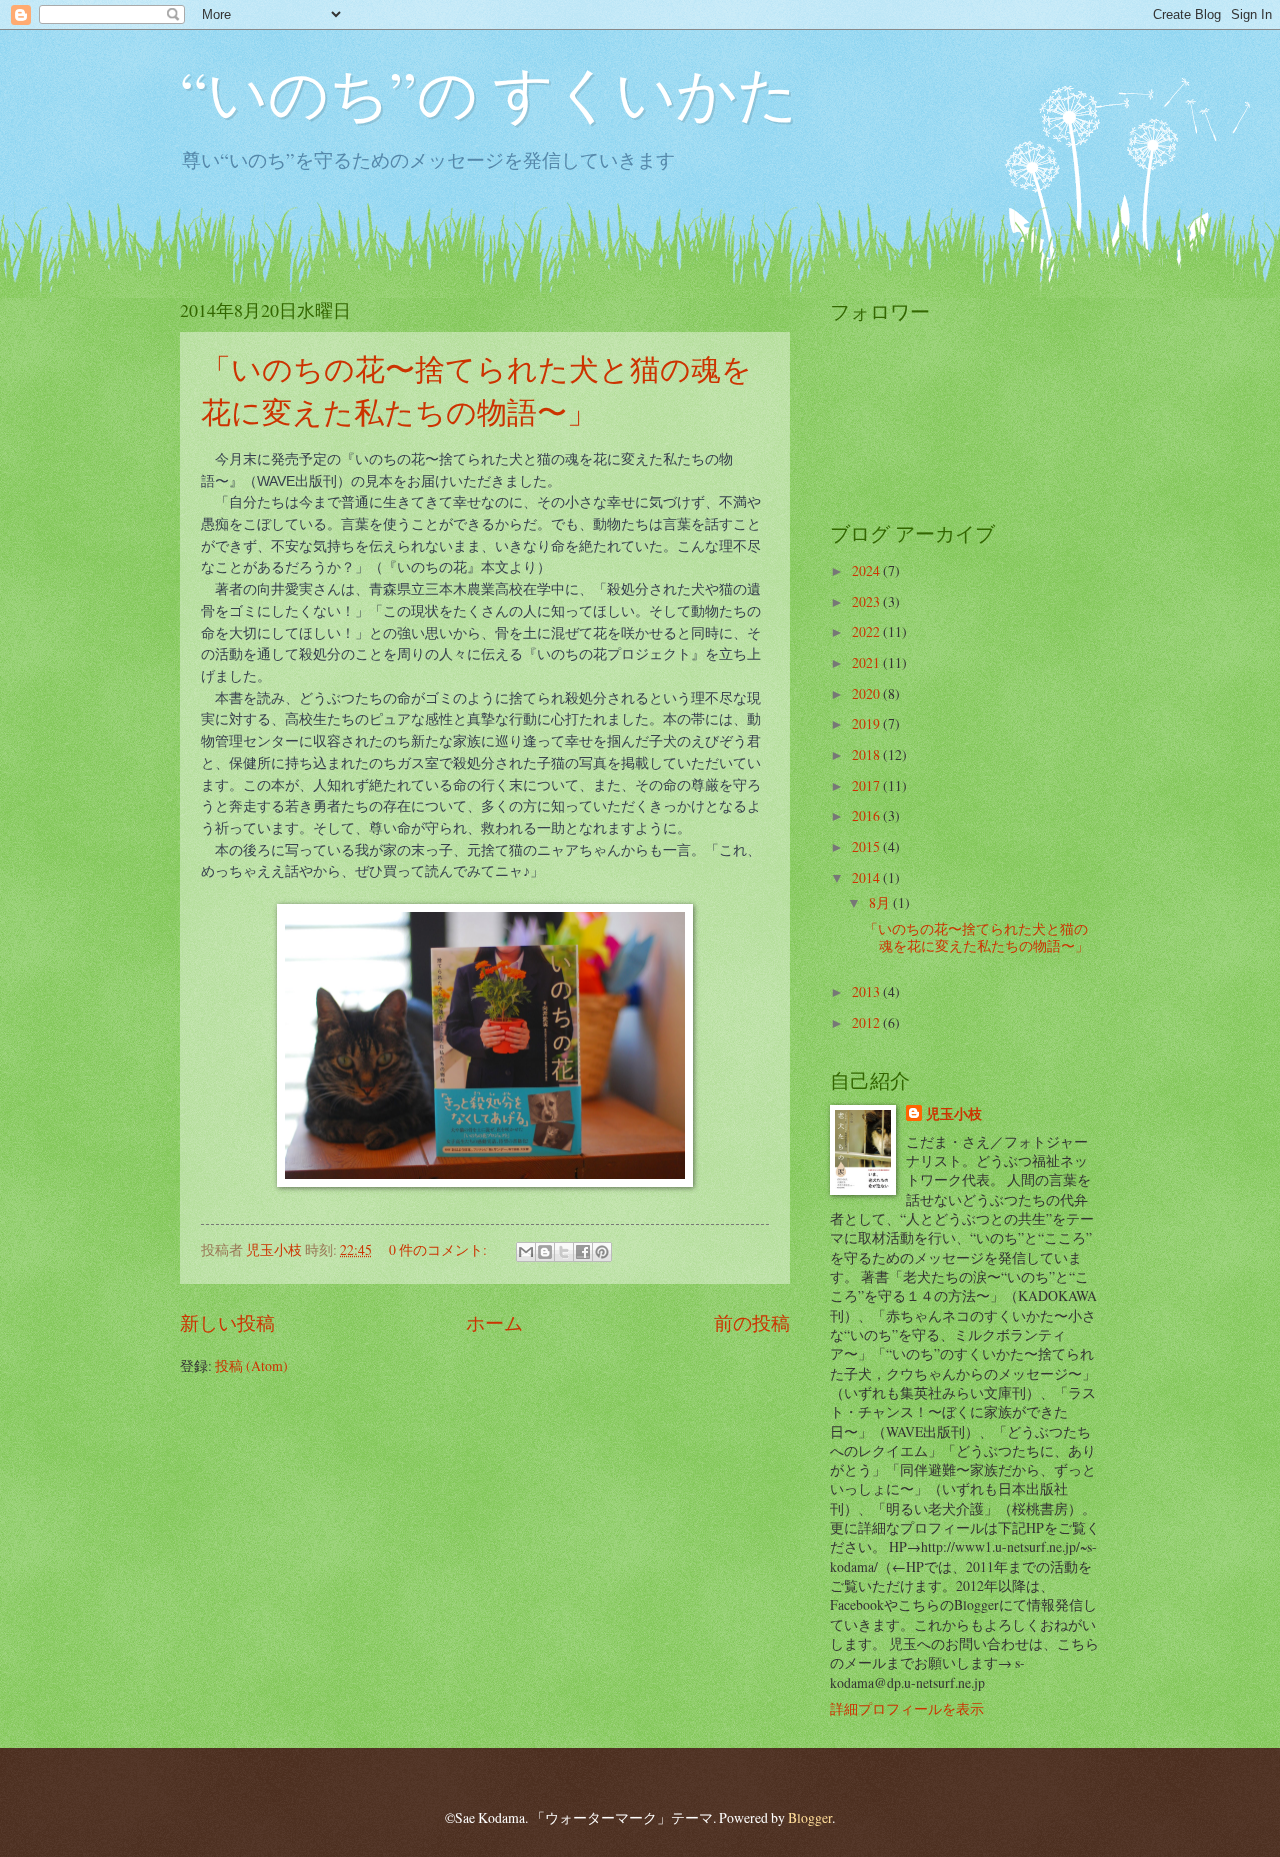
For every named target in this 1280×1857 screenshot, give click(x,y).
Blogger (810, 1817)
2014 (867, 877)
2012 (867, 1022)
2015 (867, 846)
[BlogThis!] (545, 1252)
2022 (867, 631)
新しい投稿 (227, 1322)
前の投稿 (752, 1322)
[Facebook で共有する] (583, 1252)
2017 (867, 785)
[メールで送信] (526, 1252)
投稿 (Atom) (251, 1365)
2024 (867, 570)
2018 (867, 754)
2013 (867, 991)
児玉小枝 (954, 1114)
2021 (867, 662)
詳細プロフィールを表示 (907, 1708)
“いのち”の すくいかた (489, 92)
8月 (881, 902)
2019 (867, 723)
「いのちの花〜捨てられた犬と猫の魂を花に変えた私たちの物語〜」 (976, 937)
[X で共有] (564, 1252)
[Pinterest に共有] (602, 1252)
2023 (867, 601)
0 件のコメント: (439, 1249)
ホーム (494, 1322)
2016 (867, 815)
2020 (867, 693)
